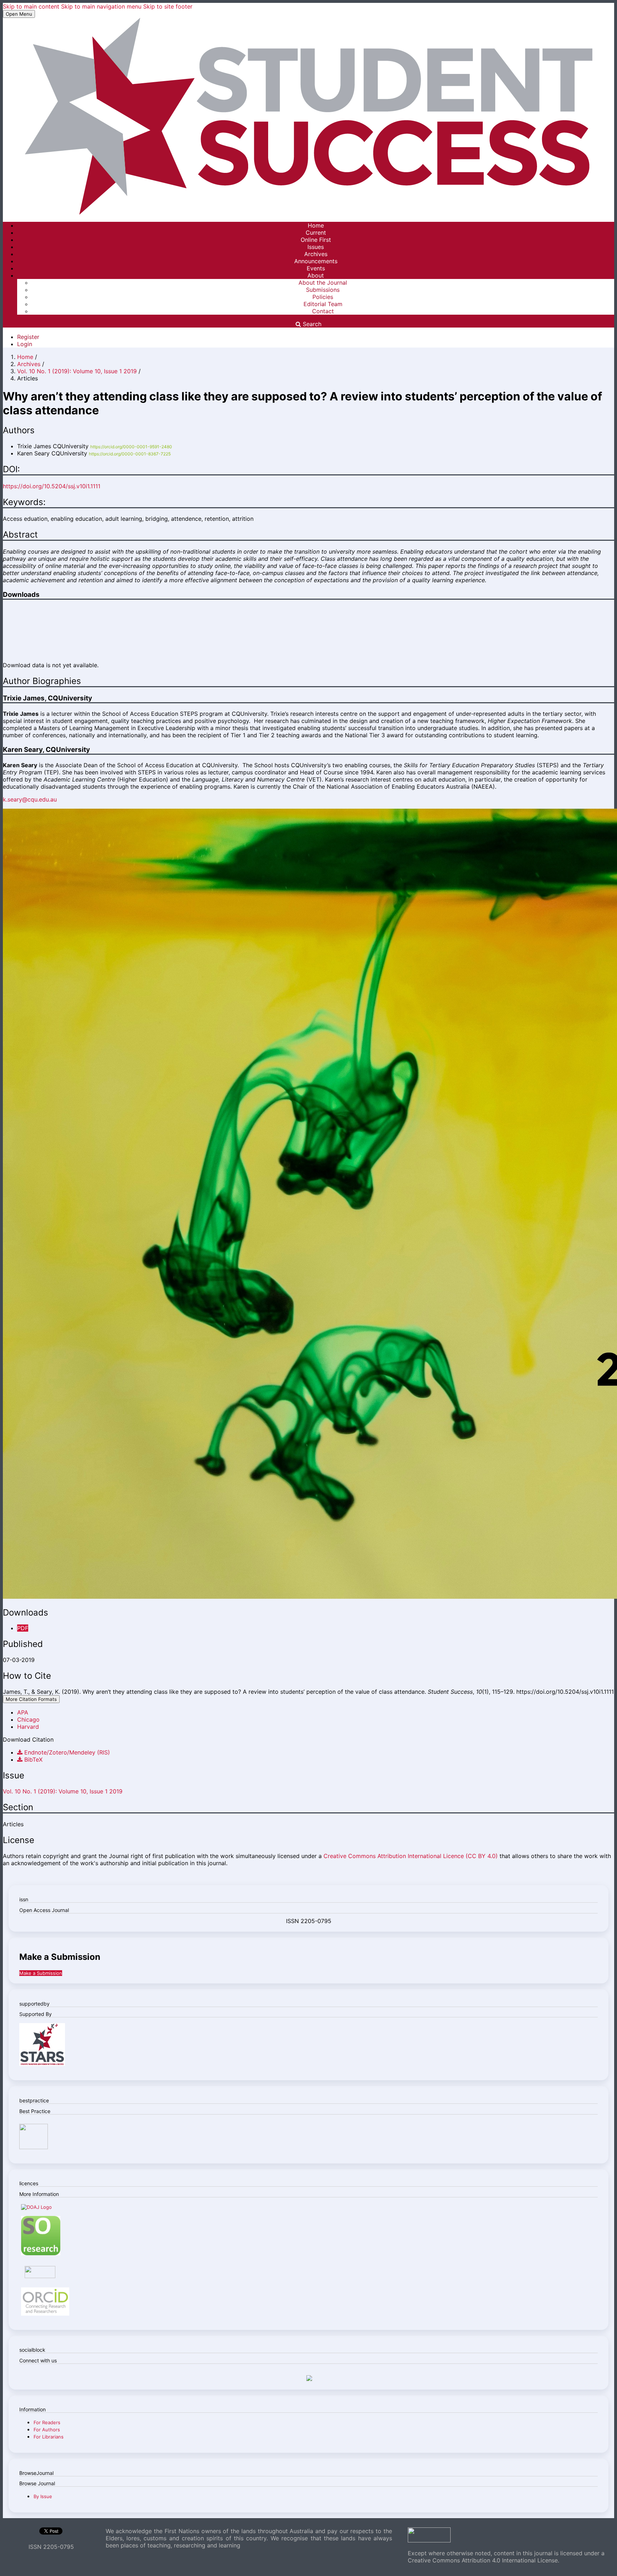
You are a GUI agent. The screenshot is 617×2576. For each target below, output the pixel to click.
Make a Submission (41, 1973)
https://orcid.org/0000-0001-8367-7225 (130, 454)
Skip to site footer (168, 6)
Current (316, 233)
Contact (323, 311)
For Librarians (49, 2437)
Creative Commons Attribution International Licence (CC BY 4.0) (411, 1856)
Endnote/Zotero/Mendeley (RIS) (66, 1752)
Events (316, 268)
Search (311, 324)
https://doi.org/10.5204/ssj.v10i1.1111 (52, 486)
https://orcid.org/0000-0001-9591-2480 (131, 447)
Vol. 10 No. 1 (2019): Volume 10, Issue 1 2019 (78, 371)
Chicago (28, 1719)
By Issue (43, 2496)
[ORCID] (45, 2314)
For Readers (47, 2422)
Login (25, 344)
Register (28, 337)
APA (23, 1712)
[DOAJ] (36, 2207)
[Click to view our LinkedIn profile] (308, 2379)
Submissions (323, 290)
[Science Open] (41, 2253)
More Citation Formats (31, 1699)
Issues (316, 247)
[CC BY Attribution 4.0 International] (429, 2540)
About (316, 275)
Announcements (316, 261)
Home (316, 225)
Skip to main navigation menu (101, 6)
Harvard (28, 1727)
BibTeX (32, 1759)
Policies (323, 297)
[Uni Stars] (42, 2064)
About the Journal (323, 283)
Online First (316, 240)
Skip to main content (31, 6)
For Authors (47, 2430)
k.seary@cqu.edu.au (30, 799)
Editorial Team (323, 304)
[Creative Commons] (50, 2276)
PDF (23, 1628)
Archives (316, 254)
